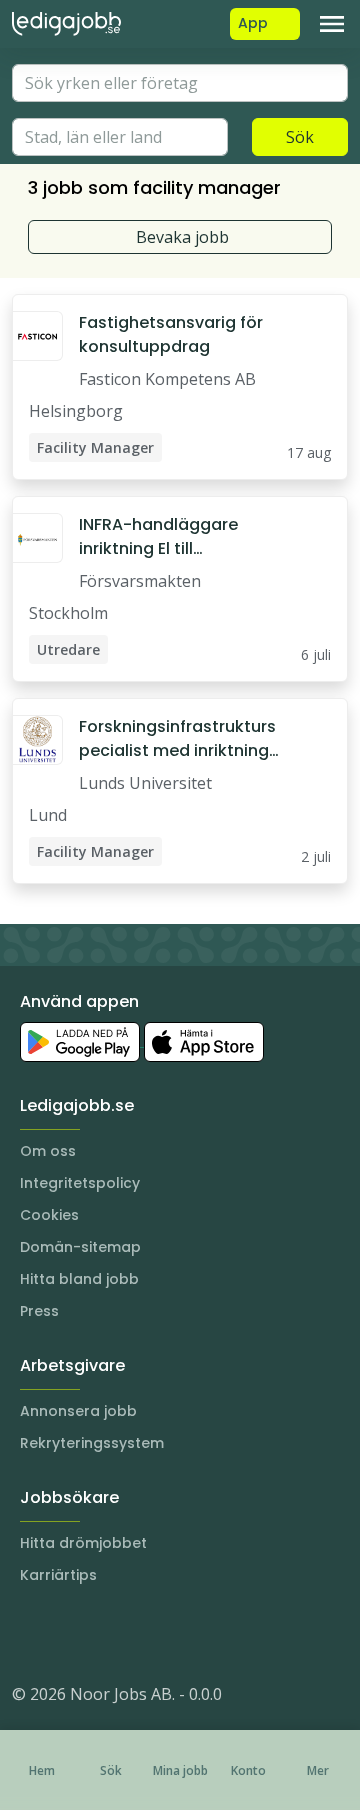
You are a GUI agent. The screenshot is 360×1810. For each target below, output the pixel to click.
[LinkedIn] (68, 1634)
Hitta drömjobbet (83, 1543)
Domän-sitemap (80, 1247)
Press (39, 1311)
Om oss (48, 1151)
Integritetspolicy (80, 1183)
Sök (300, 137)
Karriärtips (58, 1575)
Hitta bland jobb (79, 1279)
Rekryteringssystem (92, 1443)
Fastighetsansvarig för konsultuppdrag (171, 334)
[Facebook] (108, 1634)
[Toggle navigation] (332, 24)
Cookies (49, 1215)
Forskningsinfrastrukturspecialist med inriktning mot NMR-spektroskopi (177, 739)
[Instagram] (28, 1634)
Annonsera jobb (78, 1411)
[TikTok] (148, 1634)
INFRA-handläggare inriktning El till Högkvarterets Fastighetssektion (158, 537)
